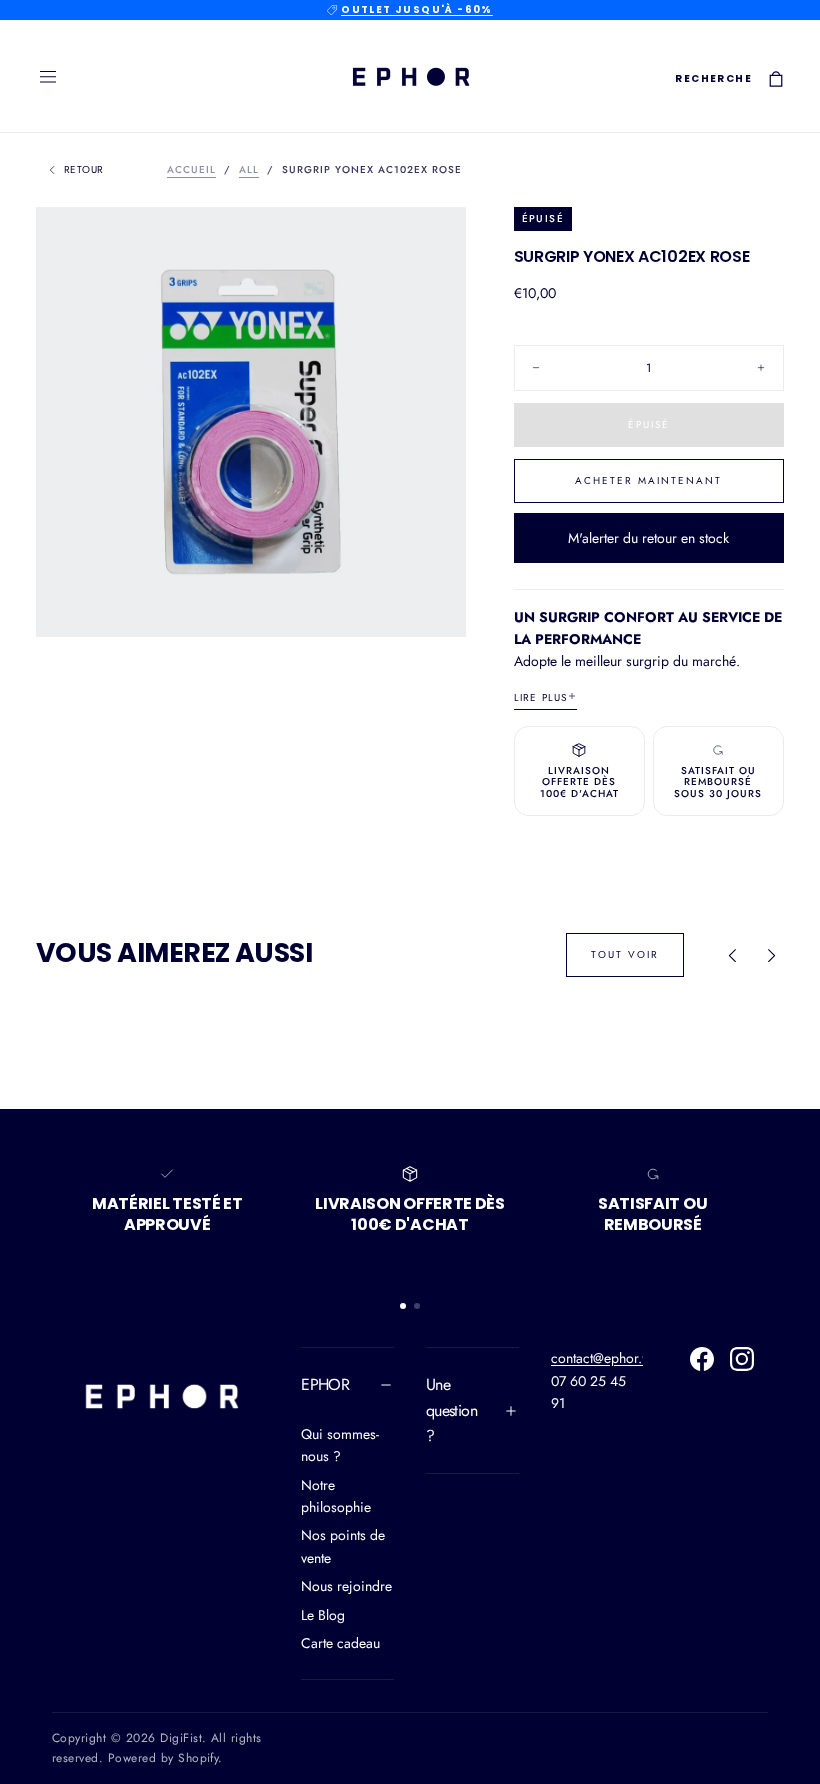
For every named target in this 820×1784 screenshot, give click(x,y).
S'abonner (529, 1079)
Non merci (410, 1140)
